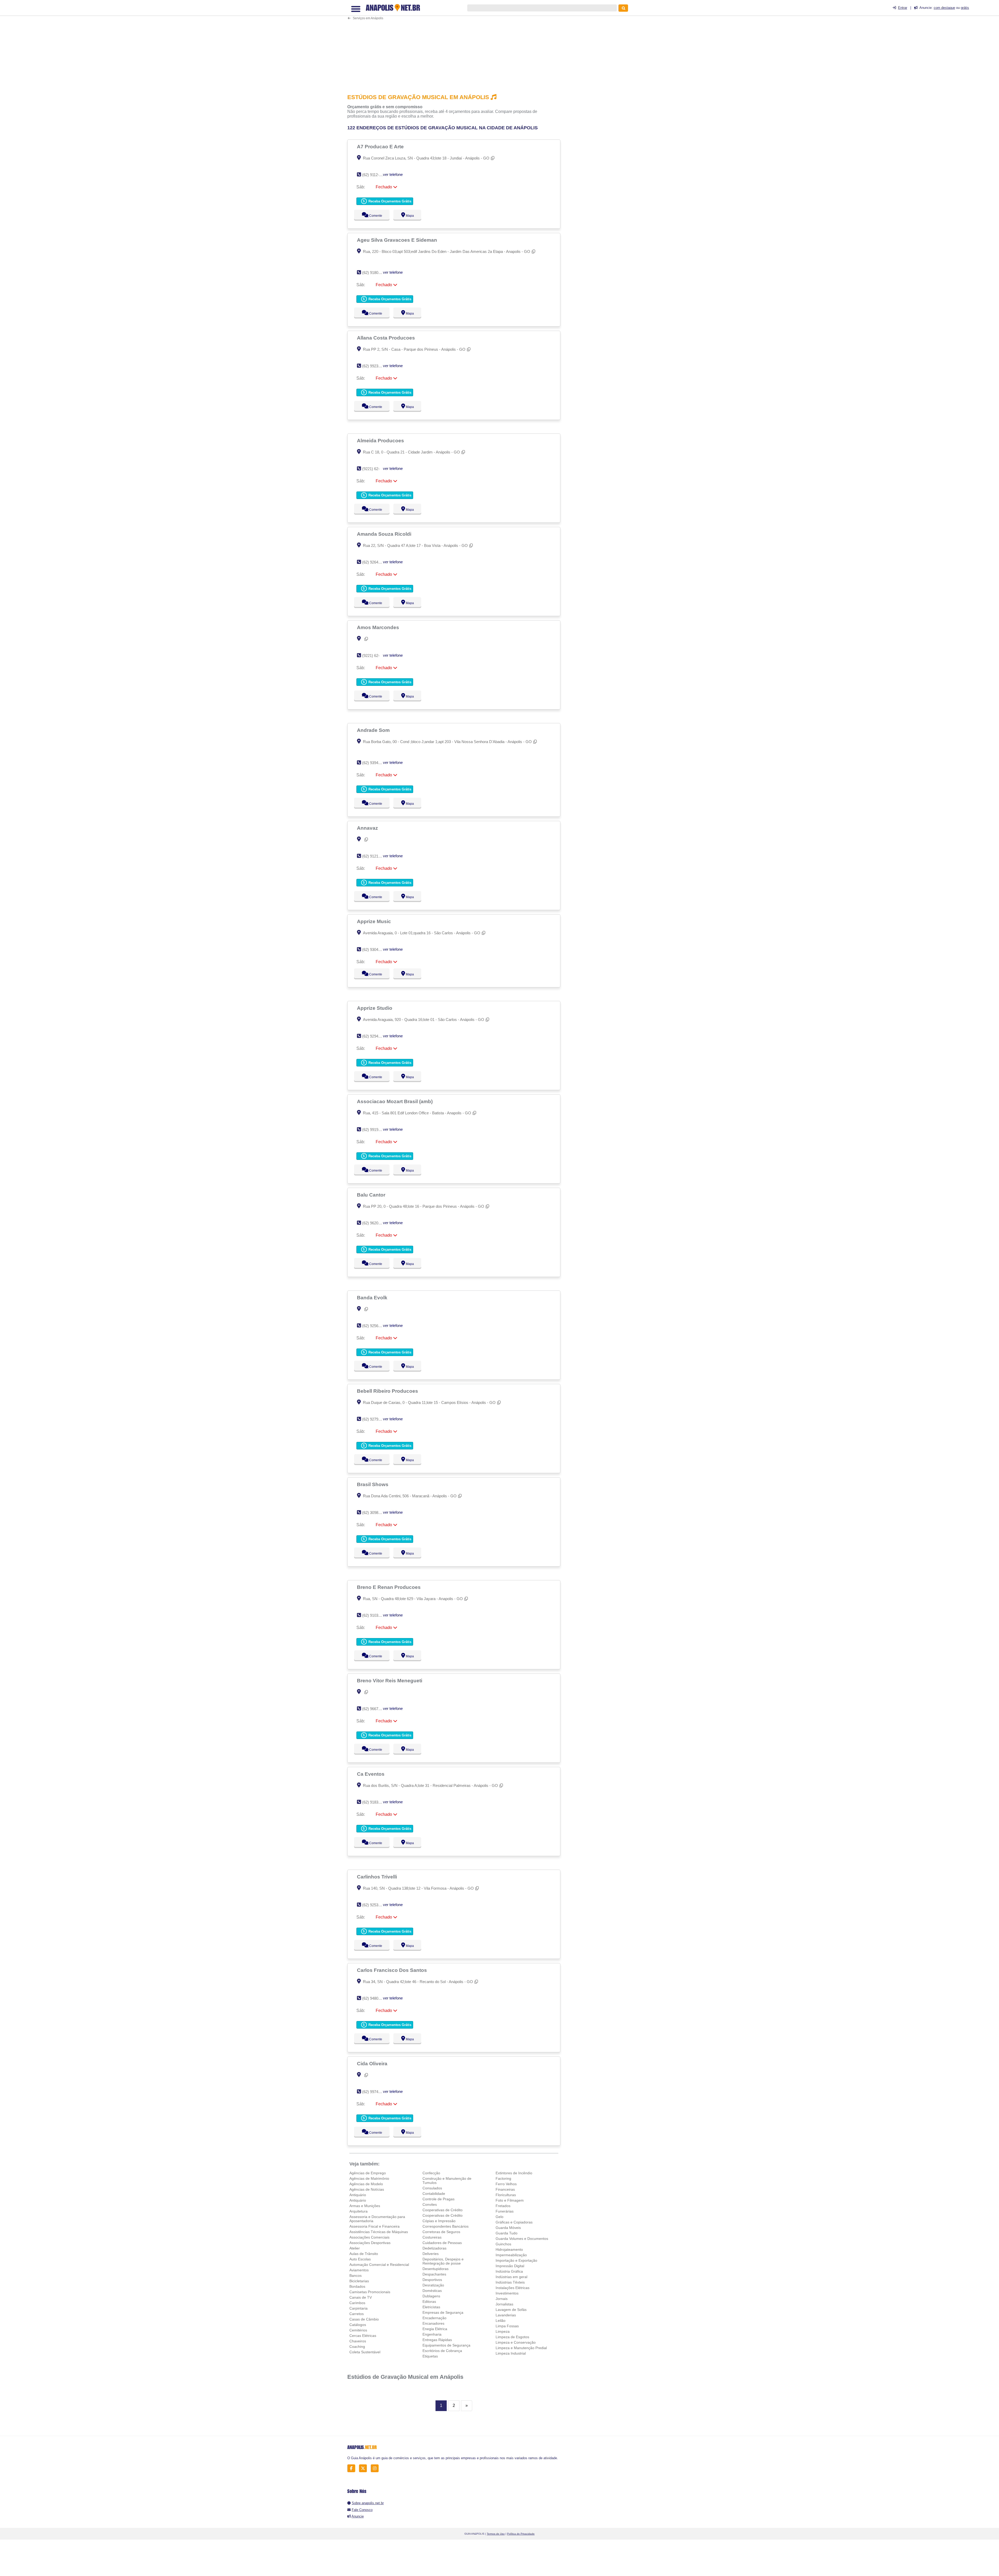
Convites (430, 2204)
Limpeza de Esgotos (512, 2337)
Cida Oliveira (373, 2063)
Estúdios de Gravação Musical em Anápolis (405, 2377)
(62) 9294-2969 (375, 1036)
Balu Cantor (372, 1195)
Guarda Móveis (508, 2228)
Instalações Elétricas (513, 2288)
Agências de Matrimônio (369, 2178)
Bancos (356, 2275)
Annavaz (368, 828)
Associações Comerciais (369, 2237)
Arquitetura (358, 2211)
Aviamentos (359, 2270)
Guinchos (503, 2244)
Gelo (499, 2217)
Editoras (429, 2302)
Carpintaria (358, 2308)
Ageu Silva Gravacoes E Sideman (398, 240)
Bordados (357, 2286)
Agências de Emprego (368, 2173)
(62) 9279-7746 (375, 1419)
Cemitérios (358, 2330)
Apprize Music (375, 921)
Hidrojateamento (509, 2249)
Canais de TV (361, 2297)
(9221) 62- (371, 469)
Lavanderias (506, 2315)
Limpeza (503, 2331)
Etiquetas (430, 2356)
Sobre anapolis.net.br (368, 2503)
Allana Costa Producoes (387, 338)
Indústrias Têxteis (510, 2282)
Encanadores (433, 2323)
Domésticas (432, 2291)
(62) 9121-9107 (375, 856)
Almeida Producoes (381, 440)
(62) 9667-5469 (375, 1709)
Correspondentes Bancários (446, 2226)
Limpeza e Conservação (516, 2342)
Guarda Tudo (507, 2233)
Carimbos (357, 2303)
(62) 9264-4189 (375, 562)
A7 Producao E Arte (381, 146)
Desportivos (432, 2280)
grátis (965, 8)
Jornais (502, 2299)
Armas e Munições (365, 2206)
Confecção (431, 2173)
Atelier (355, 2248)
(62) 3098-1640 (375, 1513)
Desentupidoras (436, 2269)
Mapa (409, 216)
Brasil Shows (373, 1484)
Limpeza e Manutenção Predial (521, 2348)
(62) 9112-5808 (375, 175)
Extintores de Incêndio (514, 2173)
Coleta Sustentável (365, 2352)
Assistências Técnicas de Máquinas (379, 2232)
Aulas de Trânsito (364, 2254)
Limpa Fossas (507, 2326)
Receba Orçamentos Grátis (389, 201)
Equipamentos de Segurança (446, 2345)
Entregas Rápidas (437, 2340)
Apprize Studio (375, 1008)
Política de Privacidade (521, 2534)
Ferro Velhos (506, 2184)
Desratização (433, 2285)
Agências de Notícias (367, 2189)
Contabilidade (434, 2194)
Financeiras (505, 2189)
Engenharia (432, 2334)
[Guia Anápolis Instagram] (376, 2468)
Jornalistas (504, 2304)
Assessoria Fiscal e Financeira (374, 2226)
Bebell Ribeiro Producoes (388, 1391)
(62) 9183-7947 (375, 1802)
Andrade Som (374, 730)
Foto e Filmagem (510, 2200)
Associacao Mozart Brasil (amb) (395, 1101)
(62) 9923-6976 (375, 366)
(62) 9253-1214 (375, 1905)
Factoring (503, 2178)
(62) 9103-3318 (375, 1615)
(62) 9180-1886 (375, 273)
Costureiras (432, 2237)
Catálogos (358, 2325)
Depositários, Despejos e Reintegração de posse (443, 2261)
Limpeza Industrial (511, 2353)
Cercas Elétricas (363, 2336)
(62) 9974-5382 (375, 2092)
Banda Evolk (373, 1297)
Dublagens (431, 2296)
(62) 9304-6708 (375, 950)
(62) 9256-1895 (375, 1326)
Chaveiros (358, 2341)
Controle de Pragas (438, 2199)
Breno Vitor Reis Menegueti (390, 1680)
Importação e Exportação (516, 2260)
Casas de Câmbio (364, 2319)
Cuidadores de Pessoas (442, 2243)
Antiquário (358, 2195)
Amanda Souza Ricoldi (385, 534)
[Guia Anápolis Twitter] (364, 2468)
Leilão (501, 2321)
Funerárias (505, 2211)
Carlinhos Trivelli (378, 1877)
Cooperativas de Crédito (443, 2210)
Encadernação (434, 2318)
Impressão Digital (510, 2266)
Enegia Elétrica (435, 2329)
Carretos (357, 2314)
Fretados (503, 2206)
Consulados (432, 2188)
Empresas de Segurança (443, 2312)
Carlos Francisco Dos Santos (393, 1970)
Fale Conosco (362, 2510)
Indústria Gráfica (509, 2271)
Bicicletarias (359, 2281)
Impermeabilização (511, 2255)
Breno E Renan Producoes (389, 1587)
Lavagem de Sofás (511, 2310)
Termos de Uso (496, 2534)
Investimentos (507, 2293)
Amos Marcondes (379, 627)
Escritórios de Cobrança (442, 2351)
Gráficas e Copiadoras (514, 2222)
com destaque (944, 8)
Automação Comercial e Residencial (379, 2265)
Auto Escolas (360, 2259)
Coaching (357, 2347)
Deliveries (431, 2254)
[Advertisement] (457, 46)
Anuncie (358, 2516)
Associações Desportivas (370, 2243)
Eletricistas (431, 2307)
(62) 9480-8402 (375, 1998)
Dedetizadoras (434, 2248)
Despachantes (434, 2274)
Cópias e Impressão (439, 2221)
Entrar (903, 8)
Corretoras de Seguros (441, 2232)
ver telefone (393, 174)
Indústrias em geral (511, 2277)
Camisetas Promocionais (370, 2292)
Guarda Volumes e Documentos (522, 2239)
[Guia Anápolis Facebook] (353, 2468)
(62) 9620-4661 (375, 1223)
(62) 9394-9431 (375, 763)
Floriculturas (506, 2195)
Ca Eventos (371, 1774)
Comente (372, 216)
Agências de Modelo (366, 2184)
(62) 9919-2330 (375, 1130)
